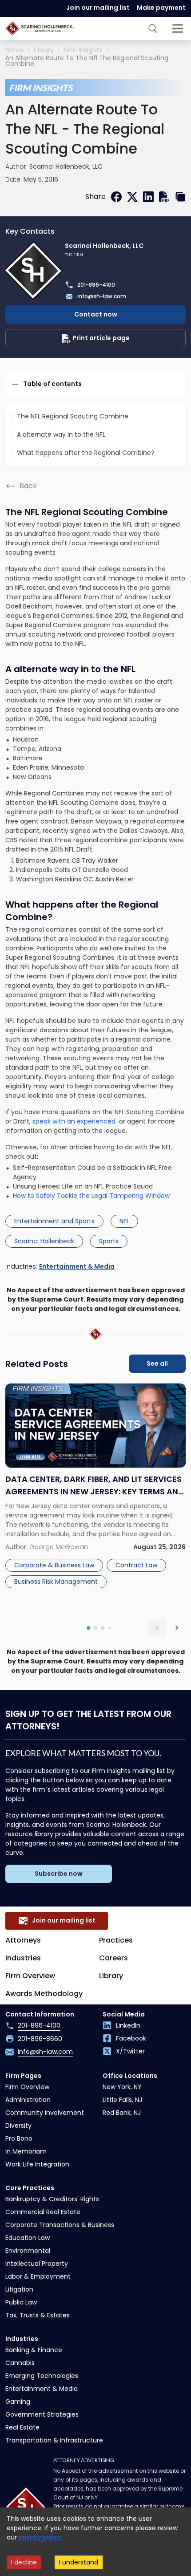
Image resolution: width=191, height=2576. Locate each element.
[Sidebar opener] (178, 28)
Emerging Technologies (42, 2376)
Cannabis (20, 2363)
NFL (124, 1221)
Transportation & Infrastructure (54, 2440)
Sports (109, 1241)
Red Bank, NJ (122, 2113)
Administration (28, 2100)
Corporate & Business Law (54, 1565)
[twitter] (132, 197)
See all (157, 1363)
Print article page (101, 338)
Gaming (18, 2402)
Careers (113, 1958)
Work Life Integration (37, 2164)
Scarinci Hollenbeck (44, 1241)
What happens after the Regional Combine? (86, 453)
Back (28, 486)
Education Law (28, 2238)
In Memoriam (26, 2151)
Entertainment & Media (77, 1266)
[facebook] (116, 197)
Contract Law (136, 1565)
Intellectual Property (37, 2264)
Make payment (161, 8)
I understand (79, 2562)
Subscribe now (59, 1874)
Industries (23, 1958)
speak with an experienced (75, 1121)
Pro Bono (19, 2138)
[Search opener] (153, 28)
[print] (164, 197)
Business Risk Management (56, 1582)
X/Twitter (130, 2051)
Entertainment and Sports (54, 1221)
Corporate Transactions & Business (60, 2225)
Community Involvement (45, 2113)
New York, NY (122, 2087)
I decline (24, 2562)
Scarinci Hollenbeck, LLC (66, 166)
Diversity (18, 2126)
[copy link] (180, 197)
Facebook (131, 2038)
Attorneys (23, 1940)
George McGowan (59, 1547)
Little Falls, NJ (122, 2100)
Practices (116, 1940)
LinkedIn (128, 2025)
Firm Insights (83, 50)
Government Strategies (42, 2414)
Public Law (21, 2302)
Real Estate (22, 2427)
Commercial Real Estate (43, 2212)
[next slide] (177, 1628)
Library (44, 50)
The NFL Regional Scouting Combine (73, 416)
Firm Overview (30, 1976)
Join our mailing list (98, 8)
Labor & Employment (38, 2276)
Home (15, 50)
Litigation (19, 2289)
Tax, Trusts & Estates (38, 2315)
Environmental (28, 2251)
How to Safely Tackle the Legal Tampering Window (91, 1196)
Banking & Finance (34, 2350)
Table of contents (52, 384)
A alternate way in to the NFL (61, 434)
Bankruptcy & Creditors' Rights (52, 2199)
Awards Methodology (44, 1994)
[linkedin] (148, 197)
